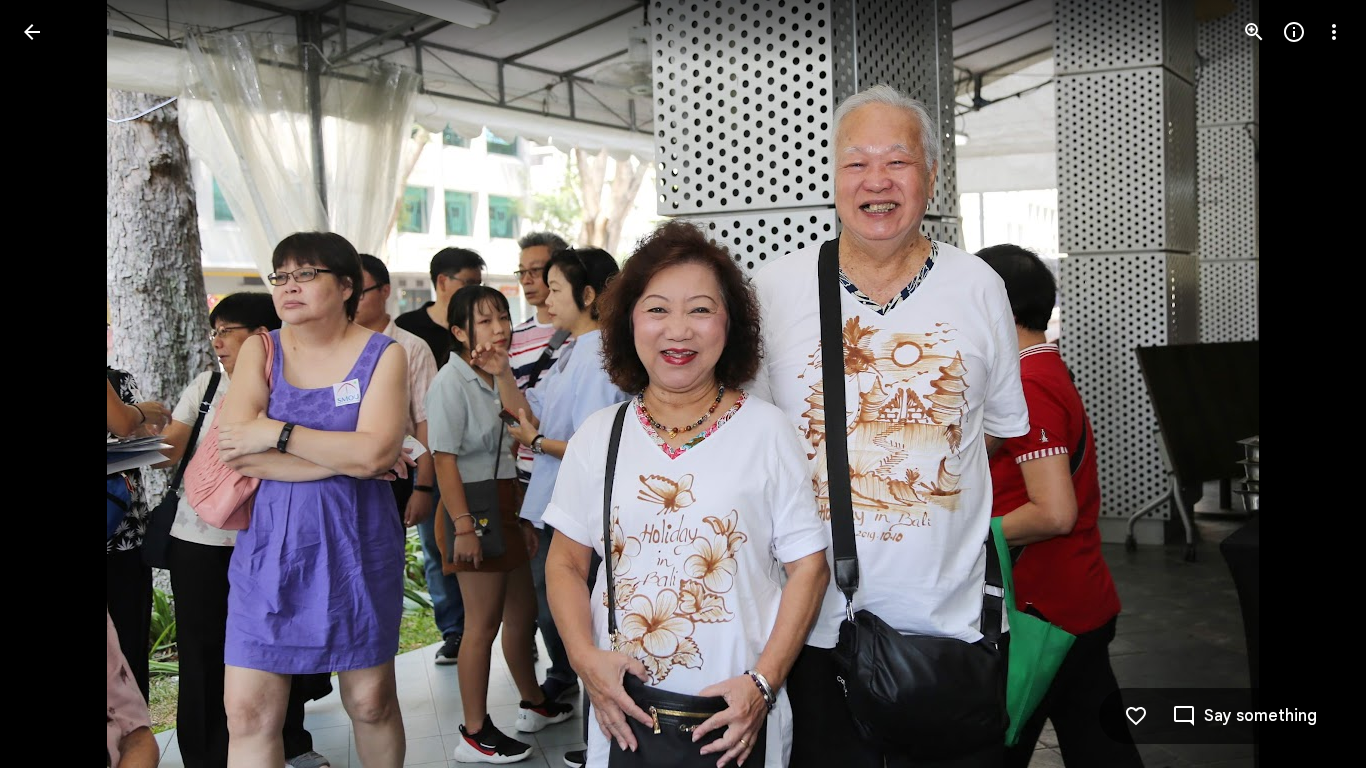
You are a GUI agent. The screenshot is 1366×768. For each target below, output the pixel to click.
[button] (56, 384)
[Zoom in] (1254, 32)
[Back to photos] (32, 32)
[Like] (1136, 716)
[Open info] (1294, 32)
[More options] (1334, 32)
